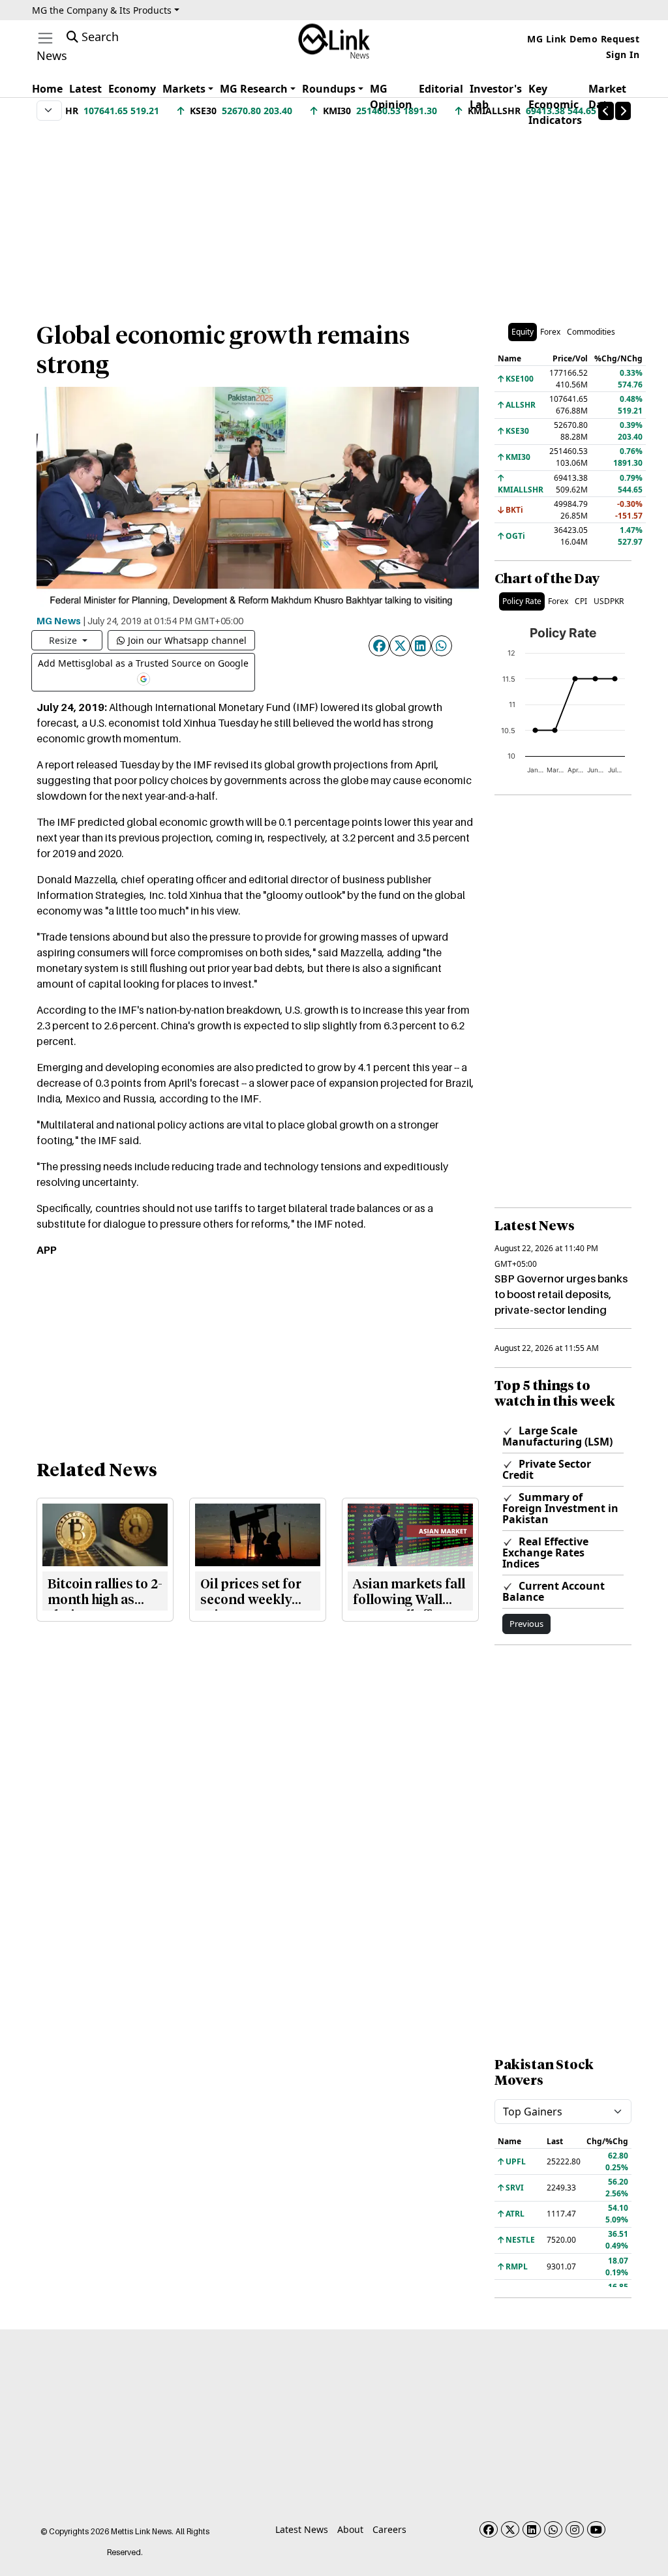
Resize (64, 640)
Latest (85, 89)
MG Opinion (391, 97)
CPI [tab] (581, 601)
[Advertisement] (334, 215)
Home (47, 89)
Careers (389, 2529)
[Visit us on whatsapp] (553, 2529)
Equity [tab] (523, 332)
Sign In (623, 54)
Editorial (441, 89)
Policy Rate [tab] (522, 601)
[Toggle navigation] (45, 38)
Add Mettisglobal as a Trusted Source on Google (143, 663)
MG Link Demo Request (583, 39)
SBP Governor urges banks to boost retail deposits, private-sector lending (561, 1294)
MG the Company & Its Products (102, 10)
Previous (526, 1624)
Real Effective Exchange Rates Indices (545, 1553)
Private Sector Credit (547, 1469)
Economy (132, 89)
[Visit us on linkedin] (532, 2529)
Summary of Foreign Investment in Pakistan (560, 1508)
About (350, 2529)
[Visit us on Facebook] (489, 2529)
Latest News (302, 2529)
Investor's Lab (496, 97)
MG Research (254, 89)
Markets (184, 89)
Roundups (329, 89)
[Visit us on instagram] (575, 2529)
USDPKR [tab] (609, 601)
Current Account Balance (554, 1591)
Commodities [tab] (591, 332)
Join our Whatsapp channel (187, 640)
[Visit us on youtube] (596, 2529)
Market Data (607, 97)
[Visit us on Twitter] (510, 2529)
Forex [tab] (550, 332)
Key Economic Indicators (555, 104)
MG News (59, 620)
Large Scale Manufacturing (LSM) (557, 1436)
